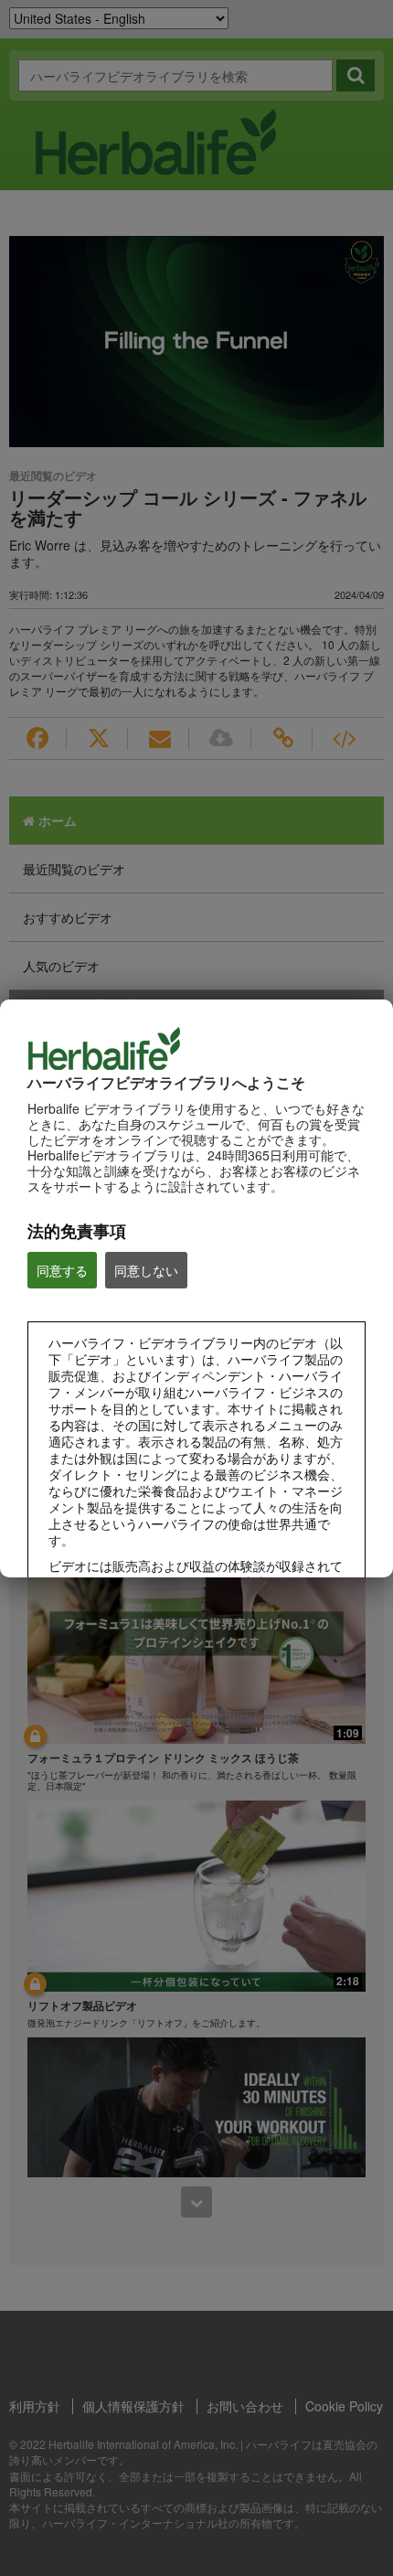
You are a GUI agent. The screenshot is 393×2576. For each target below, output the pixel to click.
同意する (62, 1270)
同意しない (146, 1270)
